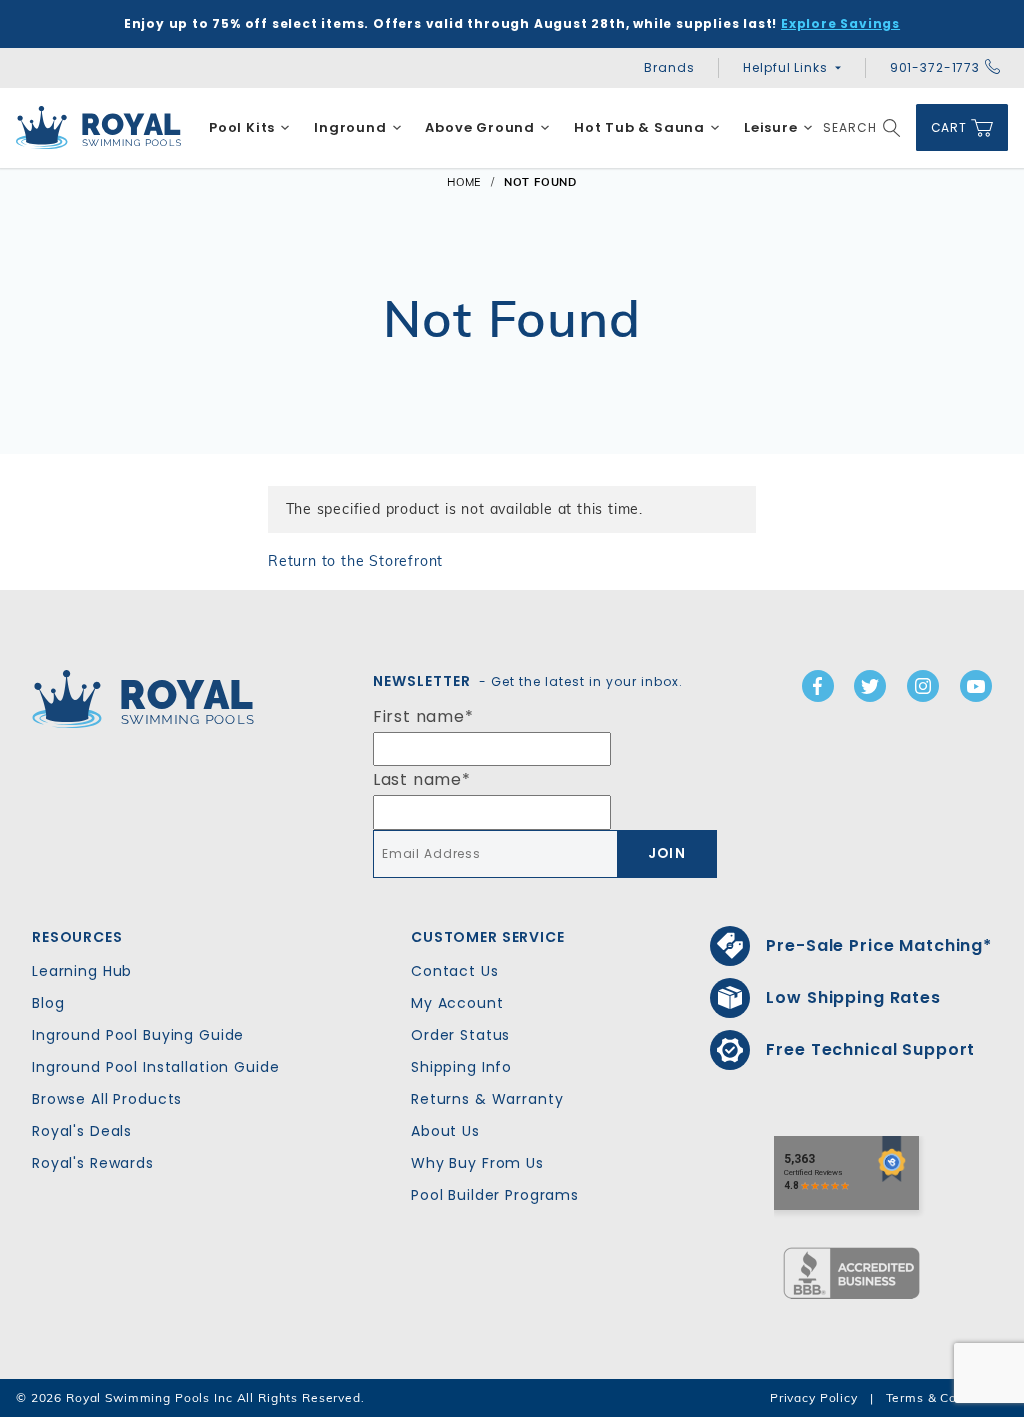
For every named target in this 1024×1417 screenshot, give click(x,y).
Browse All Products (107, 1099)
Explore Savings (840, 23)
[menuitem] (249, 128)
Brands (669, 67)
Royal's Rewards (93, 1163)
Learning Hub (82, 971)
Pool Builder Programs (495, 1195)
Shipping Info (461, 1067)
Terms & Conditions (947, 1397)
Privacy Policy (814, 1397)
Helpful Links (785, 67)
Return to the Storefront (355, 561)
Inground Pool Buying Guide (138, 1035)
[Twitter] (870, 686)
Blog (48, 1003)
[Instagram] (923, 686)
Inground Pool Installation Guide (156, 1067)
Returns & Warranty (487, 1099)
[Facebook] (818, 686)
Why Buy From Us (477, 1163)
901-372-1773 (935, 67)
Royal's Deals (82, 1131)
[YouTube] (976, 686)
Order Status (460, 1035)
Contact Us (455, 971)
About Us (445, 1131)
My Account (457, 1003)
